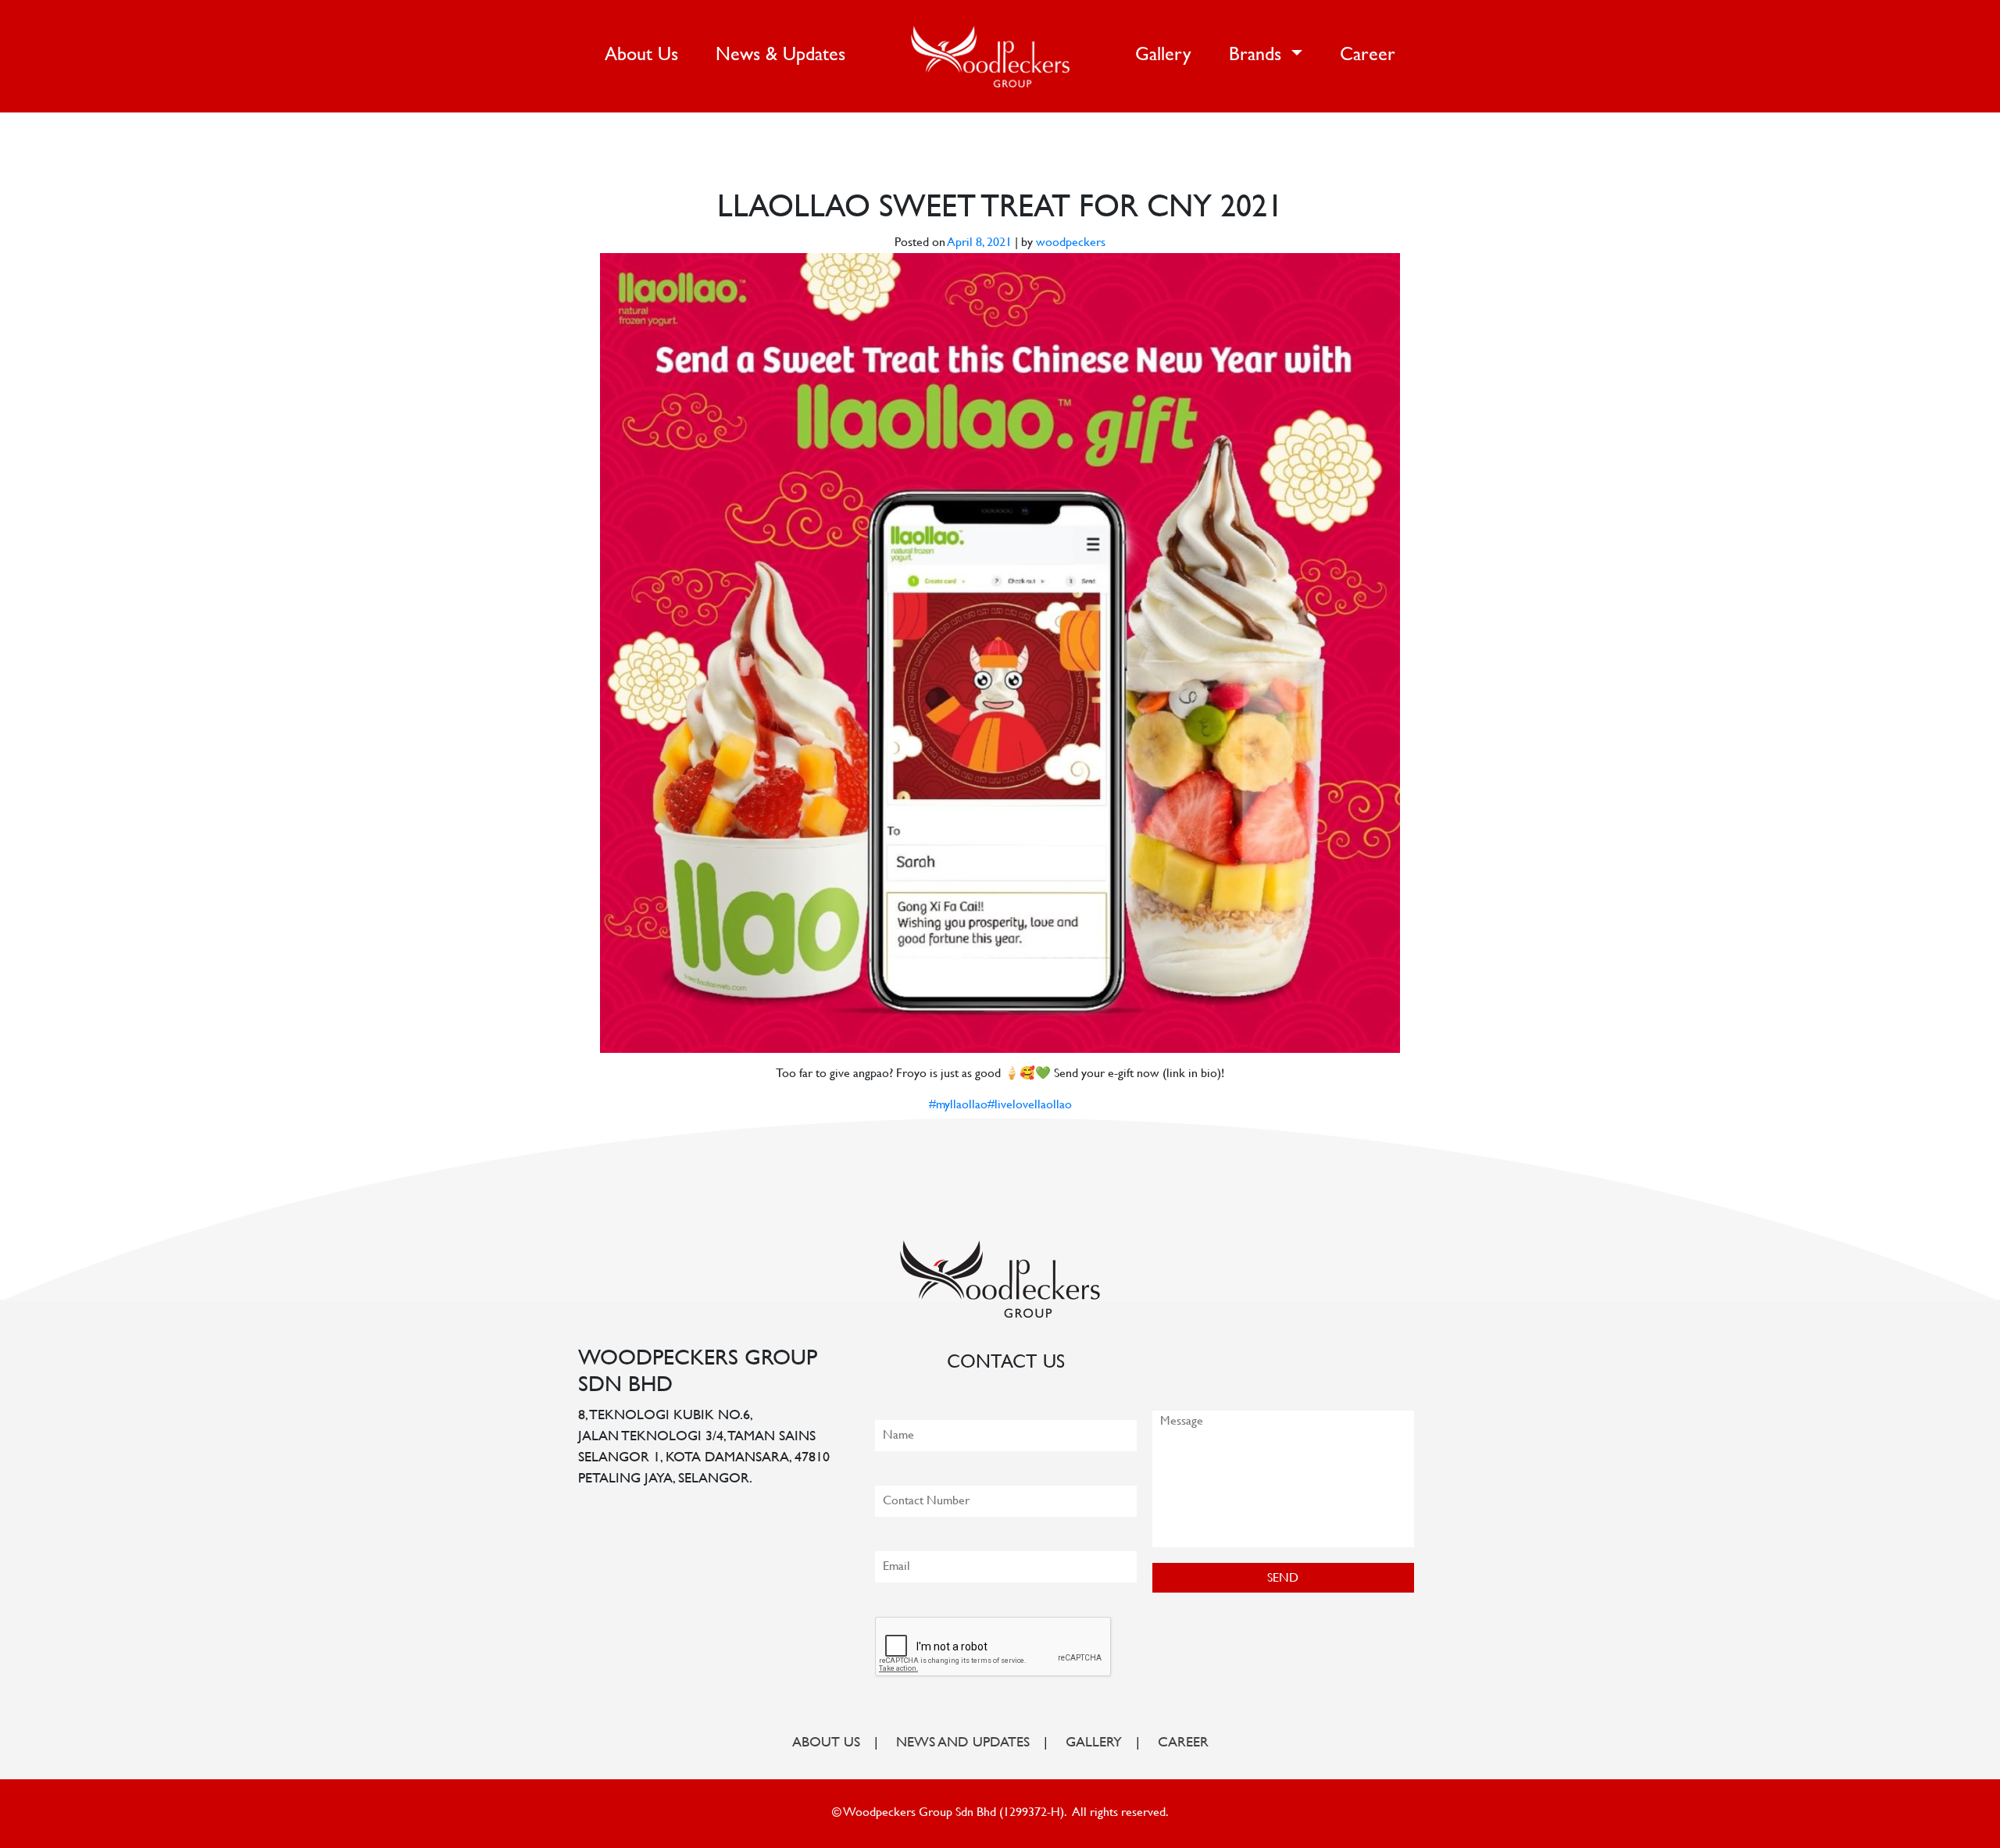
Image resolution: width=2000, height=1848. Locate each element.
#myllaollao (958, 1106)
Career (1368, 56)
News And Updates (963, 1743)
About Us (645, 55)
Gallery (1163, 56)
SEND (1283, 1579)
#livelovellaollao (1030, 1106)
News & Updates (780, 56)
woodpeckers (1071, 243)
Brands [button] (1258, 56)
